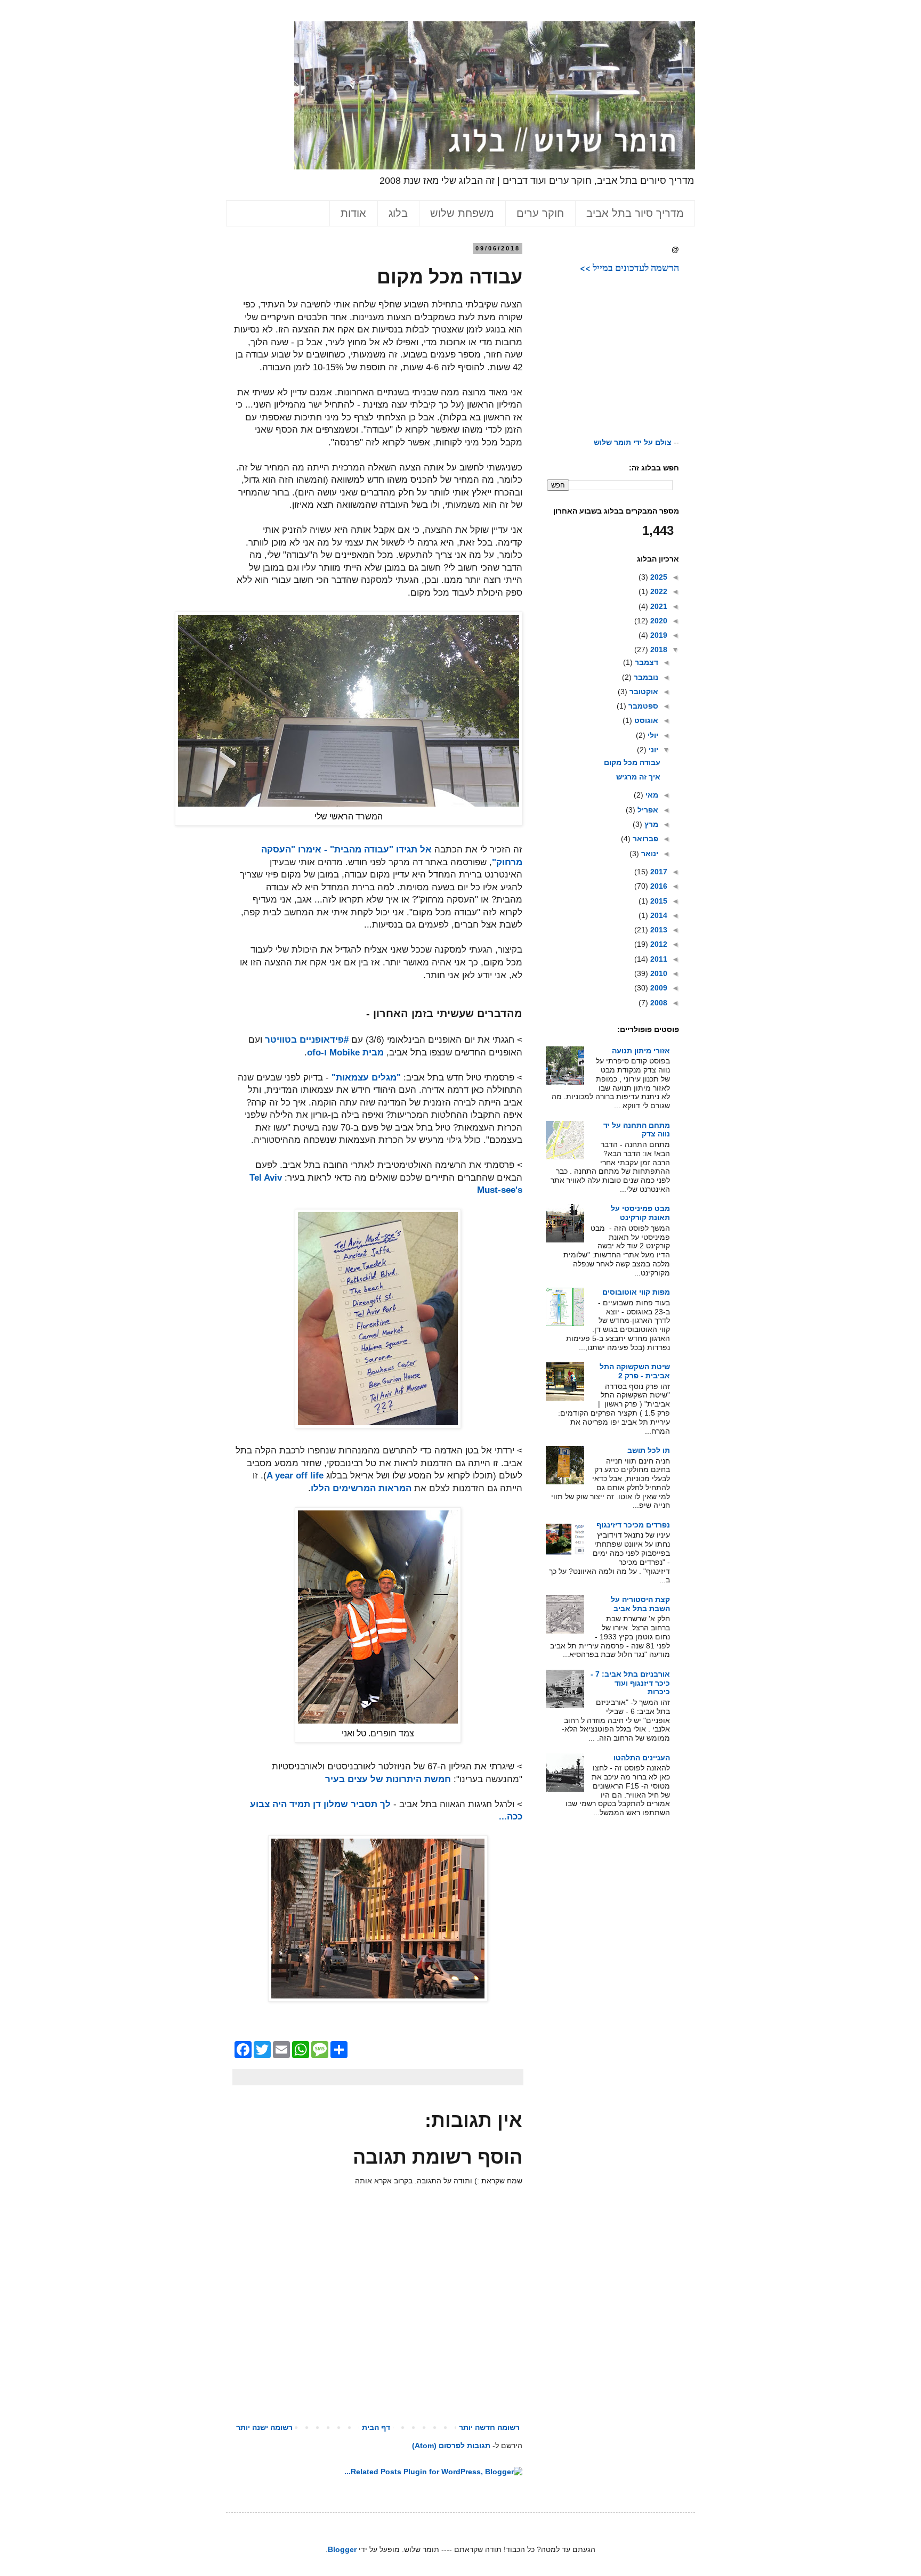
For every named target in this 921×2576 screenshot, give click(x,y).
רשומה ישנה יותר (264, 2427)
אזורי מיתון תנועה (641, 1051)
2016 (658, 886)
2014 (658, 915)
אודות (353, 213)
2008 (658, 1003)
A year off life (295, 1476)
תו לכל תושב (649, 1450)
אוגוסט (645, 720)
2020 (658, 621)
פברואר (644, 839)
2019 (658, 635)
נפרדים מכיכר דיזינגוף (633, 1525)
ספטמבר (642, 706)
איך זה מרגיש (638, 777)
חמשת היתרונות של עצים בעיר (388, 1779)
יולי (652, 735)
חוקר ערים (540, 213)
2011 (658, 959)
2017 (658, 872)
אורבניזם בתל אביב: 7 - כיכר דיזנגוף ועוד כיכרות (630, 1683)
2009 (658, 988)
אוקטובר (643, 692)
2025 (658, 577)
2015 (658, 901)
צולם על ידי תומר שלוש (633, 442)
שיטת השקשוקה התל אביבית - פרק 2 (635, 1371)
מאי (651, 795)
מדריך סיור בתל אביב (635, 213)
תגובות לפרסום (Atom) (451, 2445)
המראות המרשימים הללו (361, 1488)
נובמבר (645, 677)
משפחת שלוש (462, 213)
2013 (658, 930)
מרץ (650, 824)
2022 (658, 591)
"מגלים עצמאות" (366, 1078)
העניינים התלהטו (642, 1758)
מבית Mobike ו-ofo (345, 1053)
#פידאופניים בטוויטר (307, 1040)
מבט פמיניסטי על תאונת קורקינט (640, 1213)
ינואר (649, 854)
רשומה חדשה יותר (489, 2427)
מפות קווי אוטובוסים (636, 1292)
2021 (658, 606)
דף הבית (376, 2427)
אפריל (647, 810)
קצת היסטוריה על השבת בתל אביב (640, 1604)
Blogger (342, 2549)
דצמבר (645, 662)
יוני (652, 750)
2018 (658, 649)
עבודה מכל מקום (632, 762)
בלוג (398, 213)
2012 (658, 944)
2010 (658, 973)
